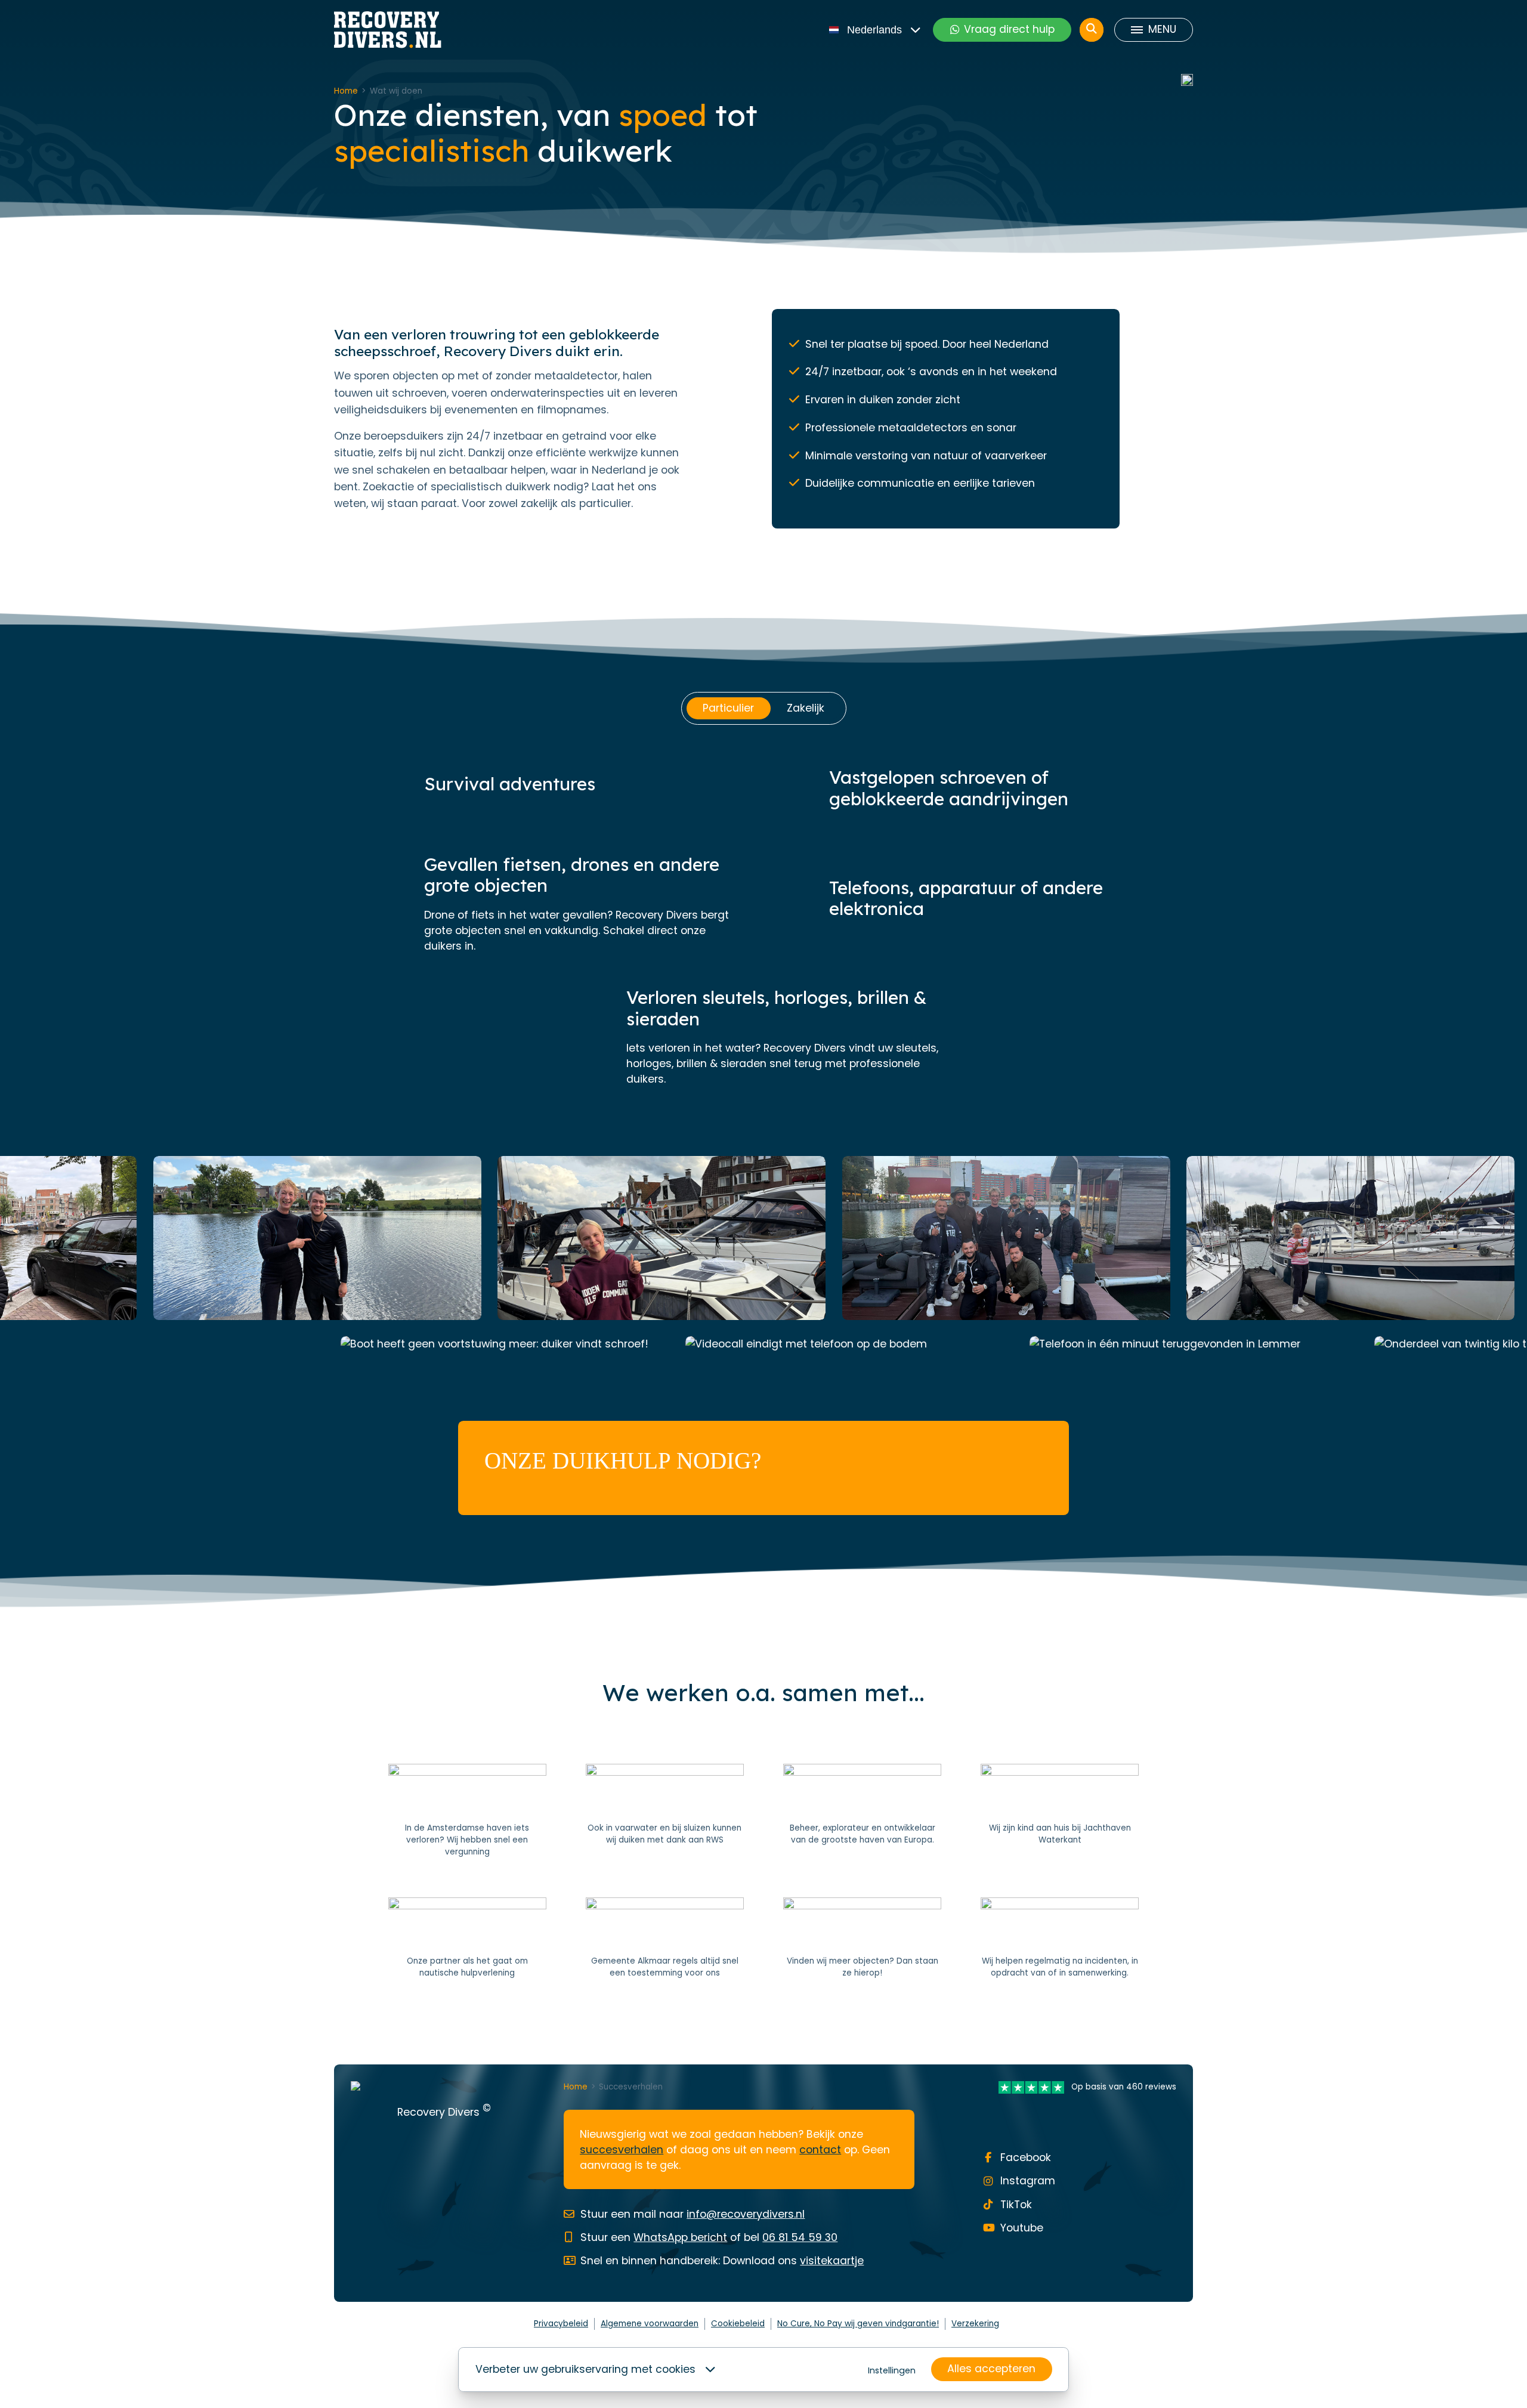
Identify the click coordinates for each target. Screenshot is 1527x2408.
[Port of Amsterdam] (467, 1811)
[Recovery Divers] (388, 30)
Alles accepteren (991, 2369)
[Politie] (1060, 1939)
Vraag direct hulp (1009, 29)
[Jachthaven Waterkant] (1060, 1811)
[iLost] (862, 1939)
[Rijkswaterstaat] (665, 1811)
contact (820, 2150)
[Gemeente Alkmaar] (665, 1939)
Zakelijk (806, 708)
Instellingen (892, 2370)
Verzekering (975, 2324)
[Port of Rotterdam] (862, 1811)
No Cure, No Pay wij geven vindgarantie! (858, 2324)
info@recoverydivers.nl (746, 2214)
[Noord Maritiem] (467, 1939)
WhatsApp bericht (680, 2237)
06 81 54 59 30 (800, 2237)
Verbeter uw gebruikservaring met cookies (585, 2369)
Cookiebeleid (738, 2324)
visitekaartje (832, 2261)
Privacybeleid (561, 2324)
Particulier (728, 708)
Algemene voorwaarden (650, 2324)
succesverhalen (622, 2150)
